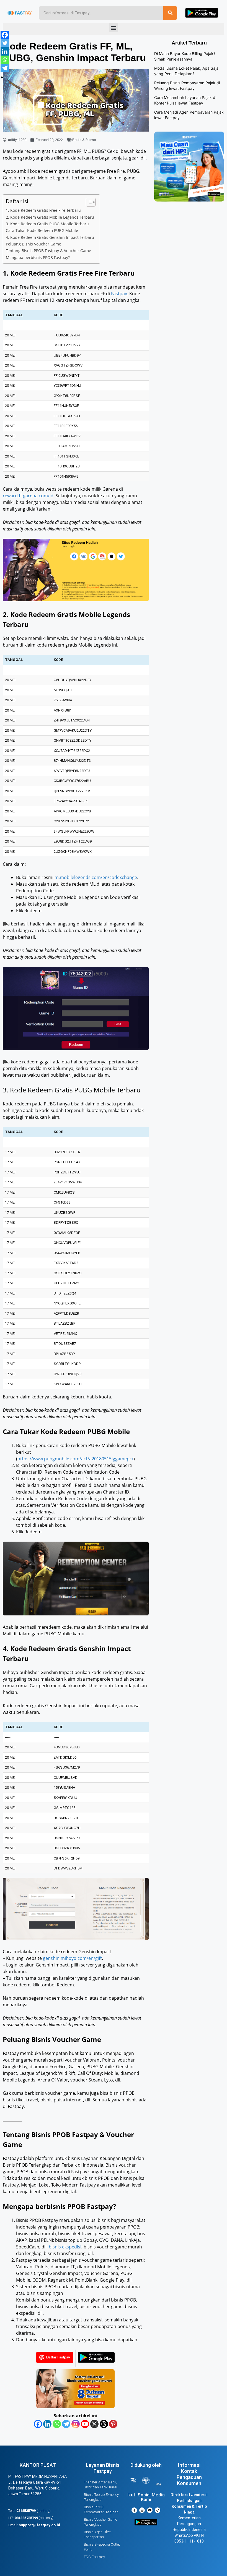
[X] (94, 2424)
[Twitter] (5, 43)
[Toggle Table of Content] (88, 202)
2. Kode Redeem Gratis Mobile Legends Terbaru (50, 217)
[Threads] (104, 2424)
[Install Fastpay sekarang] (96, 2361)
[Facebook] (38, 2424)
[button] (114, 28)
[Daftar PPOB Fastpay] (75, 2407)
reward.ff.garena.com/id (28, 496)
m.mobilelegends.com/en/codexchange (96, 877)
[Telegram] (66, 2424)
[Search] (170, 13)
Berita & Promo (84, 140)
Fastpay (119, 294)
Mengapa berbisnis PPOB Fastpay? (38, 257)
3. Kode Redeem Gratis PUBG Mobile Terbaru (47, 224)
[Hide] (2, 77)
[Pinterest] (113, 2424)
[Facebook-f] (134, 2510)
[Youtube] (85, 2424)
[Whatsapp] (57, 2424)
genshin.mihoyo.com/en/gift (72, 1958)
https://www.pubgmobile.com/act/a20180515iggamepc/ (75, 1459)
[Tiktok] (158, 2510)
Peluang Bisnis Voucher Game (33, 244)
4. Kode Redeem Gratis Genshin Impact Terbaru (50, 237)
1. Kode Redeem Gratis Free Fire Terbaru (43, 210)
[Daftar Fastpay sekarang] (55, 2361)
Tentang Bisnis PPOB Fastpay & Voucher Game (48, 251)
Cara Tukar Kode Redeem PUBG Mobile (42, 230)
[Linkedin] (47, 2424)
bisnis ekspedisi (65, 2247)
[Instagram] (76, 2424)
